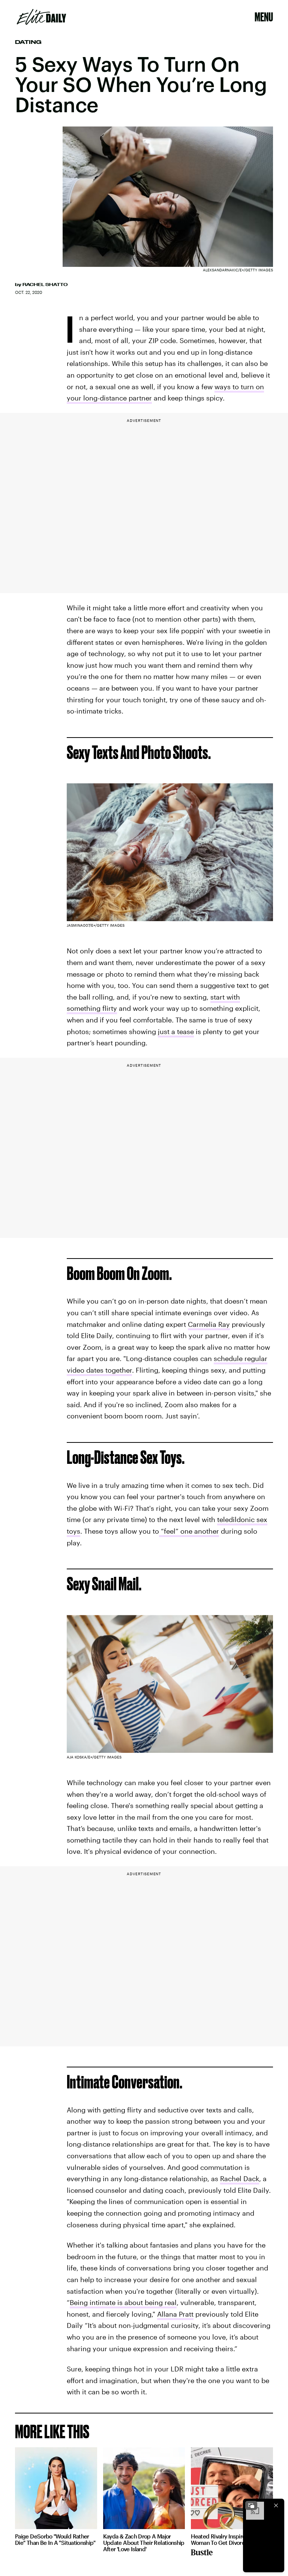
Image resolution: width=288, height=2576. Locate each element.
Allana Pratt (175, 2314)
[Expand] (251, 2505)
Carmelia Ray (209, 1324)
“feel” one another (189, 1531)
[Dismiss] (276, 2505)
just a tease (176, 1031)
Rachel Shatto (45, 285)
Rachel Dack (240, 2179)
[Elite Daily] (41, 17)
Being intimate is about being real (123, 2302)
